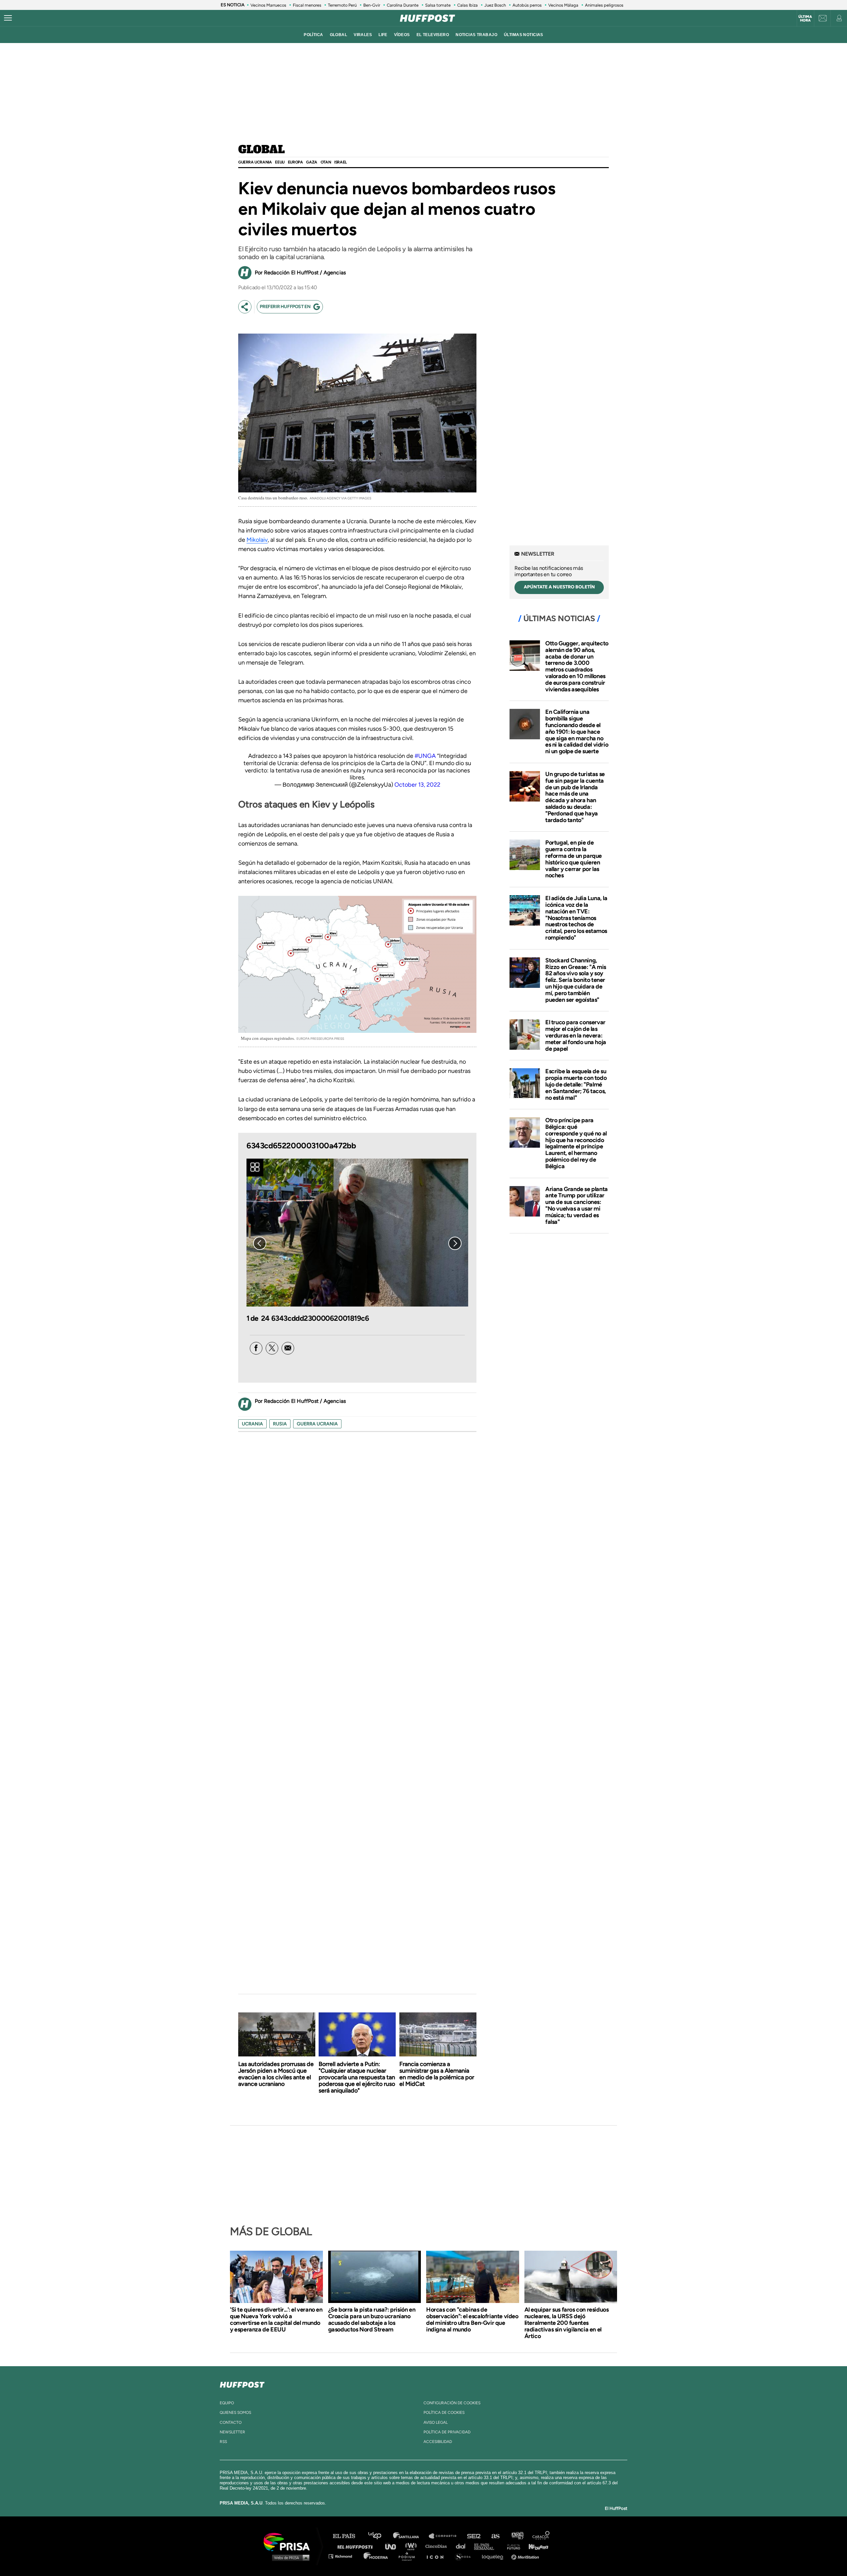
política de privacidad (447, 2432)
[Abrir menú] (8, 18)
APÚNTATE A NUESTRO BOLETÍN (559, 587)
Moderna (376, 2556)
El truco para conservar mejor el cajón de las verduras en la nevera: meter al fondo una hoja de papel (576, 1035)
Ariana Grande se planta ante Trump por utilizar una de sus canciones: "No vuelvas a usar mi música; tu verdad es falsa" (577, 1205)
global (339, 35)
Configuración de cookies (452, 2403)
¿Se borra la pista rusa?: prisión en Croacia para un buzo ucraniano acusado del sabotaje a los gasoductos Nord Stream (372, 2320)
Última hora (805, 19)
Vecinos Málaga (563, 5)
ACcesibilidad (438, 2442)
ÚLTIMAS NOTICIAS (524, 35)
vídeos (402, 35)
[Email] (288, 1348)
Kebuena (535, 2546)
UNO (393, 2546)
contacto (231, 2422)
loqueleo (494, 2556)
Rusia (280, 1424)
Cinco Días (438, 2546)
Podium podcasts (409, 2556)
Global (262, 150)
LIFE (383, 35)
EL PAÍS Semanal (487, 2546)
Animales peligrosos (604, 5)
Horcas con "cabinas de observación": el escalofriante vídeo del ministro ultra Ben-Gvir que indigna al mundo (472, 2320)
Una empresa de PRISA (289, 2541)
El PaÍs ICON (437, 2556)
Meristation (526, 2556)
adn (517, 2536)
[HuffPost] (242, 2383)
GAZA (312, 162)
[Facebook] (256, 1348)
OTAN (326, 162)
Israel (340, 162)
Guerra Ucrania (255, 162)
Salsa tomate (438, 5)
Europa (295, 162)
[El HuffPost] (427, 18)
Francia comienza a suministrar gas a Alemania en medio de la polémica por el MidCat (437, 2074)
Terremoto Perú (342, 5)
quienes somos (235, 2413)
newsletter (232, 2432)
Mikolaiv (257, 540)
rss (223, 2442)
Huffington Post (357, 2546)
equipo (227, 2403)
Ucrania (252, 1424)
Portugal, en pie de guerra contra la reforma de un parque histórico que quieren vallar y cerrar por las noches (574, 859)
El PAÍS (348, 2536)
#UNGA (425, 756)
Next (455, 1243)
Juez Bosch (495, 5)
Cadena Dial (463, 2546)
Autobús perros (527, 5)
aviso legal (436, 2422)
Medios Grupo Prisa (289, 2557)
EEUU (280, 162)
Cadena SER (474, 2536)
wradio (412, 2546)
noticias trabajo (476, 35)
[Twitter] (272, 1348)
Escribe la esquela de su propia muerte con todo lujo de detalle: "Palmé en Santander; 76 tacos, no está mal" (576, 1084)
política (313, 35)
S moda (465, 2556)
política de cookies (444, 2413)
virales (363, 35)
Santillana (411, 2536)
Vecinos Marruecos (268, 5)
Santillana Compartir (446, 2536)
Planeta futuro (512, 2546)
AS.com (495, 2536)
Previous (260, 1243)
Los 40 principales (380, 2536)
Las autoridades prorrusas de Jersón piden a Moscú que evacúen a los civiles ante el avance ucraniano (276, 2074)
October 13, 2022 (417, 785)
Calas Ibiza (468, 5)
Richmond (344, 2556)
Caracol (541, 2536)
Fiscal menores (307, 5)
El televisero (433, 35)
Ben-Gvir (372, 5)
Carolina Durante (403, 5)
